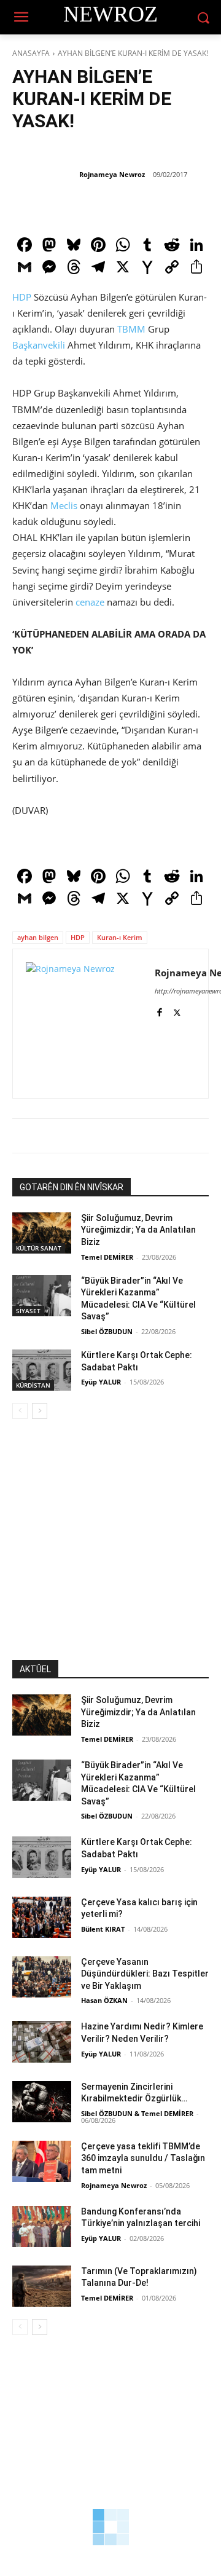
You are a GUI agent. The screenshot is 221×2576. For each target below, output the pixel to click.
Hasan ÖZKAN (104, 2000)
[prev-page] (20, 1411)
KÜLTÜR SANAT (39, 1248)
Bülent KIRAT (103, 1929)
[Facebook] (159, 1010)
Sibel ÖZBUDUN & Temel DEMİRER (137, 2113)
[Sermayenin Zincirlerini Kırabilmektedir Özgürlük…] (42, 2102)
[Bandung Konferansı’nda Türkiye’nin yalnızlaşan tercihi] (42, 2226)
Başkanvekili (39, 345)
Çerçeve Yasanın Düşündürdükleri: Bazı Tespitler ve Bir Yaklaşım (145, 1974)
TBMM (131, 329)
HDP (22, 297)
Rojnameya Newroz (112, 174)
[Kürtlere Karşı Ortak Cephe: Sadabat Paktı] (42, 1370)
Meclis (64, 505)
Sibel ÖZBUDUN (107, 1331)
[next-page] (40, 1411)
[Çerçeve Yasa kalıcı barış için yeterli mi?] (42, 1917)
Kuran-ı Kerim (120, 937)
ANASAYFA (31, 53)
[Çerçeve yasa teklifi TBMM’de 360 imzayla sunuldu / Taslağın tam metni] (42, 2161)
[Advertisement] (110, 1549)
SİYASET (28, 1311)
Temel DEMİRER (107, 1257)
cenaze (90, 602)
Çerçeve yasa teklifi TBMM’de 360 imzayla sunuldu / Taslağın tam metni (143, 2158)
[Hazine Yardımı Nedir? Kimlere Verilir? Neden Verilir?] (42, 2041)
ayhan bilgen (38, 937)
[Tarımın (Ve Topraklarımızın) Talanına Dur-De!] (42, 2286)
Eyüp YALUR (101, 1382)
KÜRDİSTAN (33, 1385)
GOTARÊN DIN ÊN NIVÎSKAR (72, 1187)
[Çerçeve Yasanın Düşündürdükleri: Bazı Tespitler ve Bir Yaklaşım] (42, 1977)
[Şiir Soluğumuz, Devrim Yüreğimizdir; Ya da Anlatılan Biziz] (42, 1233)
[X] (177, 1010)
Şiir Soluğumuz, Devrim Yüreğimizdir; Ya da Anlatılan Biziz (138, 1230)
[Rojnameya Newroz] (45, 175)
